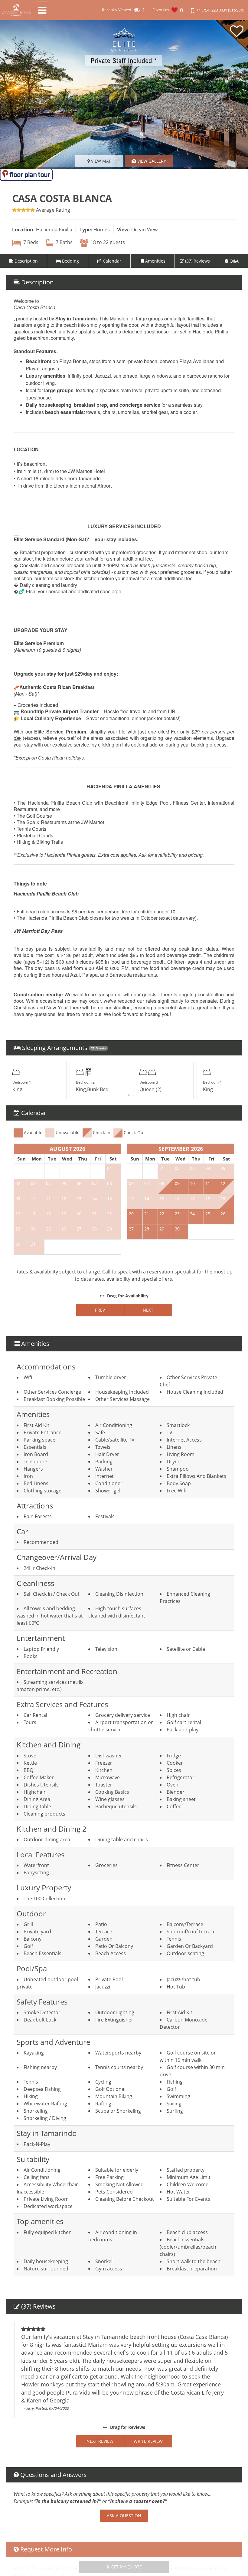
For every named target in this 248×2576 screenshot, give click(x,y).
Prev (100, 1310)
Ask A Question (124, 2516)
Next (148, 1310)
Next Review (100, 2441)
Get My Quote (126, 2567)
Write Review (148, 2441)
